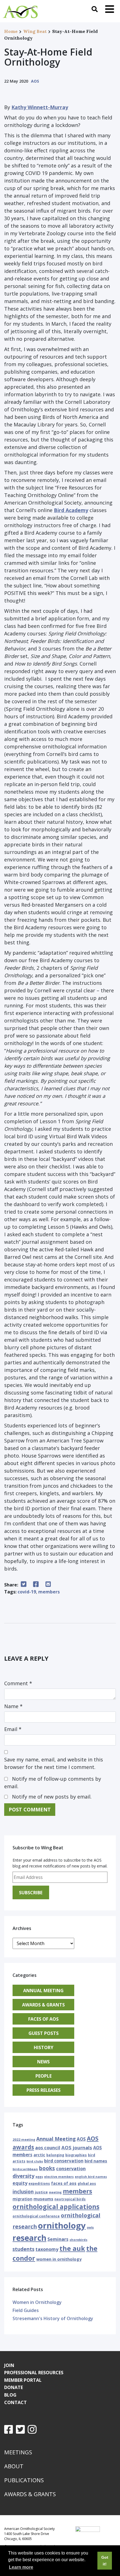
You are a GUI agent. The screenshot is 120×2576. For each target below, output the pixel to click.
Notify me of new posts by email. (52, 1797)
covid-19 (27, 1592)
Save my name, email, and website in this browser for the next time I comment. (54, 1763)
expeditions (39, 2184)
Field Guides (26, 2310)
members (49, 1592)
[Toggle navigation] (110, 9)
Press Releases (44, 2090)
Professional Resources (34, 2373)
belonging (55, 2155)
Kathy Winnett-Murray (40, 107)
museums (43, 2199)
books (47, 2168)
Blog (10, 2395)
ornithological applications (56, 2207)
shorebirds (78, 2240)
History (44, 2047)
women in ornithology (59, 2259)
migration (22, 2199)
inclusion (23, 2192)
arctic (39, 2155)
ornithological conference (36, 2216)
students (23, 2249)
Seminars (58, 2239)
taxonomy (47, 2249)
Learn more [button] (21, 2567)
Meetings (18, 2452)
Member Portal (23, 2380)
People (44, 2076)
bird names (96, 2161)
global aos (87, 2184)
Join (9, 2365)
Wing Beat (35, 31)
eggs (39, 2177)
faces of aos (64, 2183)
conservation (71, 2169)
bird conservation (64, 2161)
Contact (15, 2402)
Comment (18, 1683)
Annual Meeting (43, 1991)
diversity (23, 2176)
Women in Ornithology (37, 2302)
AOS (35, 81)
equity (20, 2183)
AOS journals (77, 2148)
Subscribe (31, 1893)
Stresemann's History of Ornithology (53, 2318)
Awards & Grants (43, 2005)
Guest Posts (44, 2033)
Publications (24, 2480)
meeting (55, 2192)
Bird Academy (71, 510)
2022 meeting (24, 2139)
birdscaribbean (25, 2169)
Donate (14, 2387)
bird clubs (35, 2161)
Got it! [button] (105, 2561)
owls (90, 2227)
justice (41, 2192)
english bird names (91, 2177)
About (14, 2466)
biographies (76, 2155)
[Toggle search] (95, 9)
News (43, 2062)
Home (11, 31)
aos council (48, 2148)
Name (13, 1706)
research (29, 2238)
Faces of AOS (43, 2019)
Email (13, 1729)
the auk (72, 2248)
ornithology (62, 2226)
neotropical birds (70, 2199)
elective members (59, 2177)
